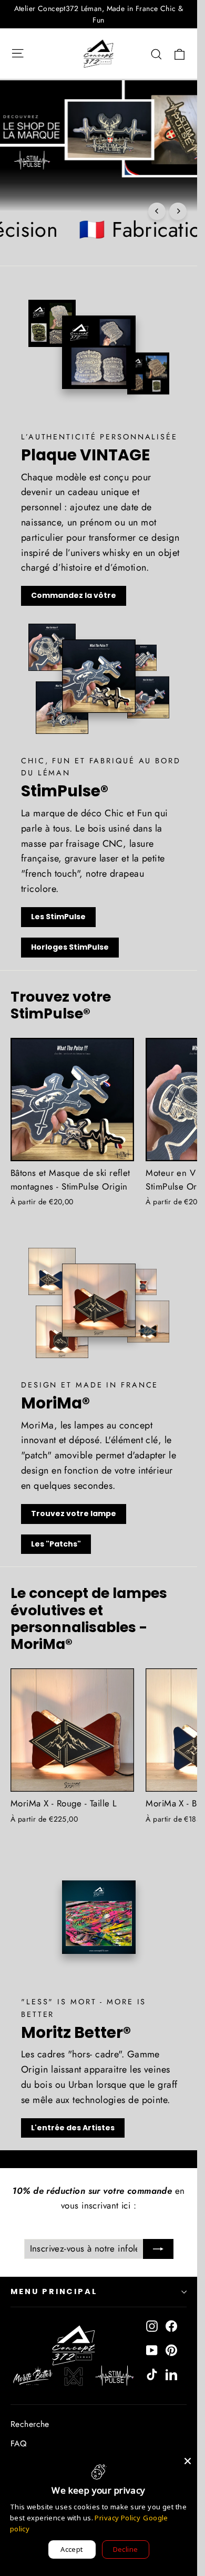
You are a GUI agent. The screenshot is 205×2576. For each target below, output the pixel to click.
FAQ (18, 2443)
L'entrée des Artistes (73, 2128)
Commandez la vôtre (74, 595)
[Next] (178, 211)
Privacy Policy (117, 2518)
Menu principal (54, 2291)
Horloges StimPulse (70, 947)
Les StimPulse (58, 917)
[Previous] (157, 211)
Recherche (30, 2424)
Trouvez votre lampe (74, 1513)
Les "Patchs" (56, 1544)
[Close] (188, 2461)
